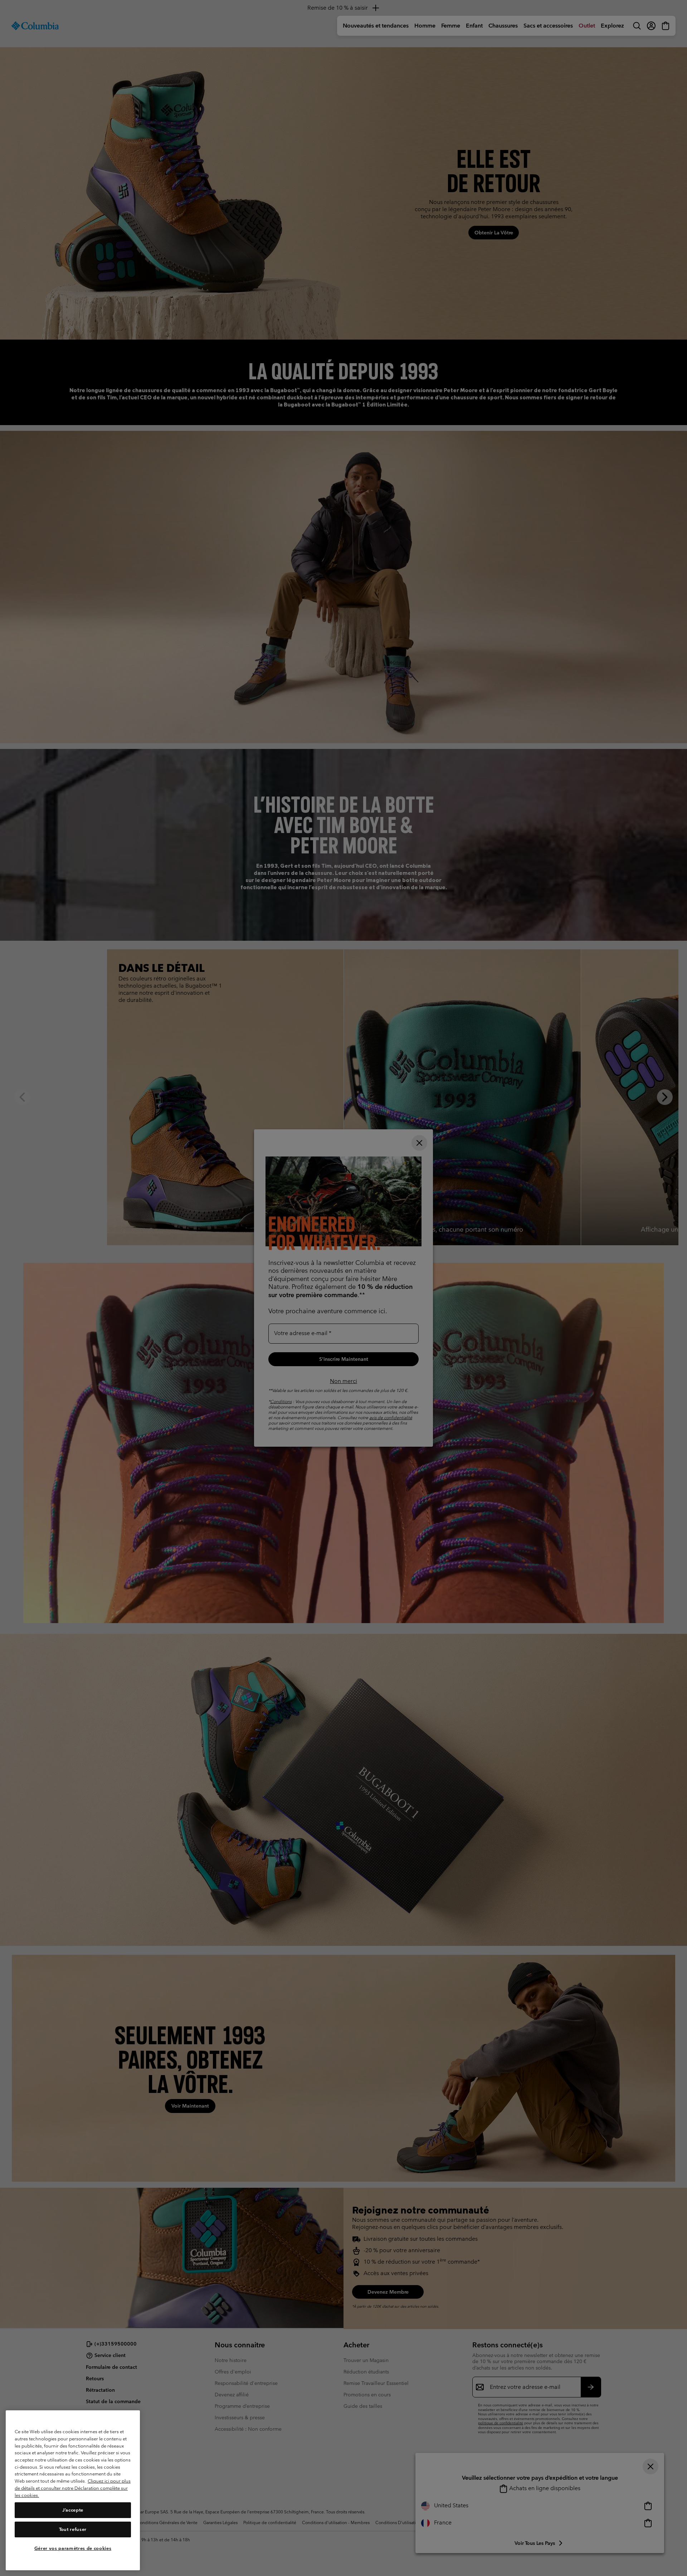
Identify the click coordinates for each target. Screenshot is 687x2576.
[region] (73, 2490)
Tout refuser (73, 2529)
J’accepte (73, 2510)
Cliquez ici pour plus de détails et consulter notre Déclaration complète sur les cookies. (73, 2488)
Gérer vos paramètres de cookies (73, 2548)
